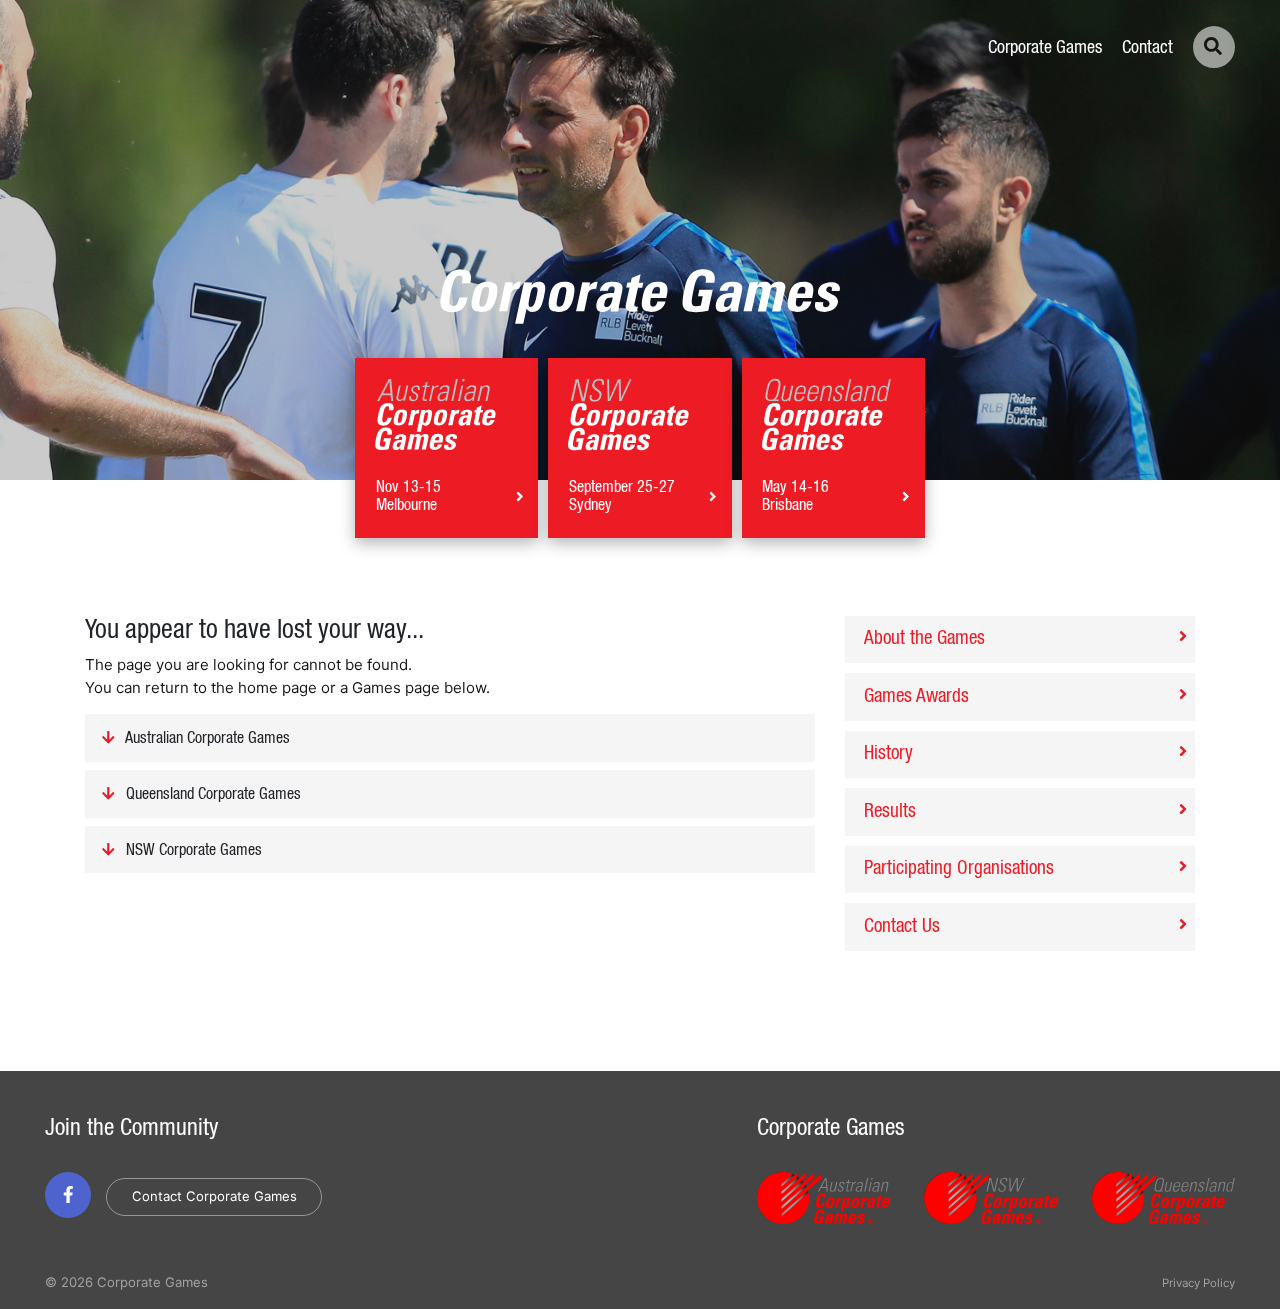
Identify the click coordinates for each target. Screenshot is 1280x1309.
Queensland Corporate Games (211, 795)
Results (890, 811)
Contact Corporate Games (214, 1196)
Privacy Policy (1198, 1283)
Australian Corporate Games (206, 739)
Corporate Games (1045, 48)
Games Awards (916, 696)
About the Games (924, 638)
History (888, 753)
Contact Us (902, 926)
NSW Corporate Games (192, 850)
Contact (1147, 48)
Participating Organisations (959, 868)
